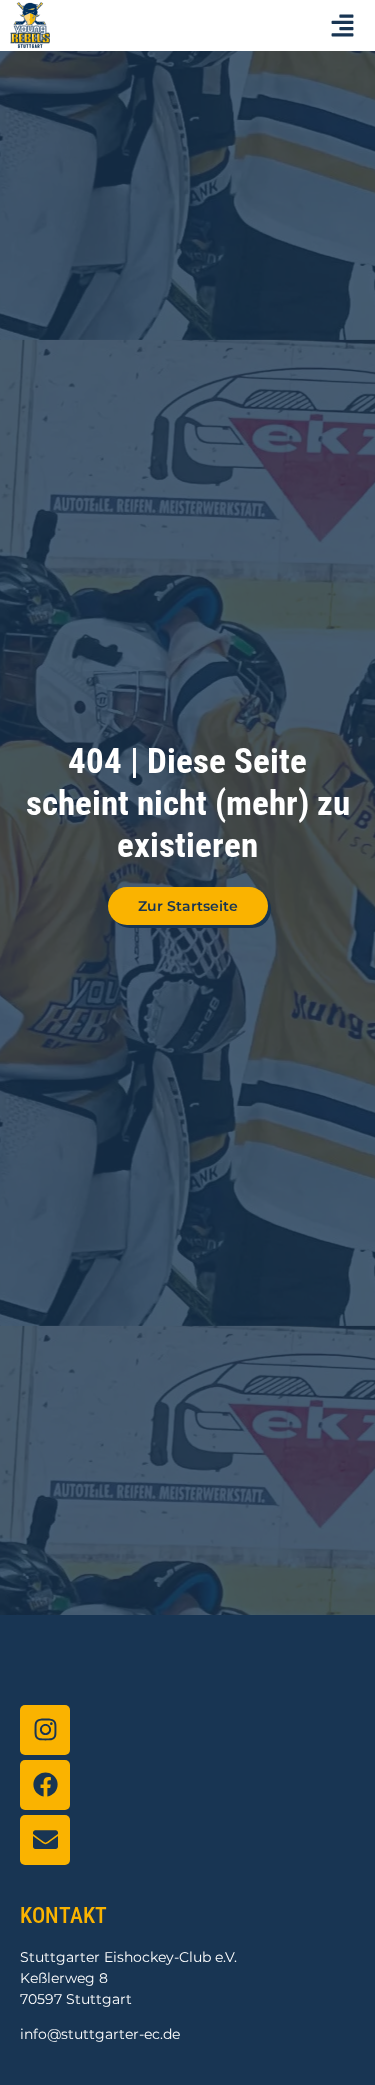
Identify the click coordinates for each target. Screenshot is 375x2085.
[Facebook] (45, 1785)
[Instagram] (45, 1730)
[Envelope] (45, 1840)
